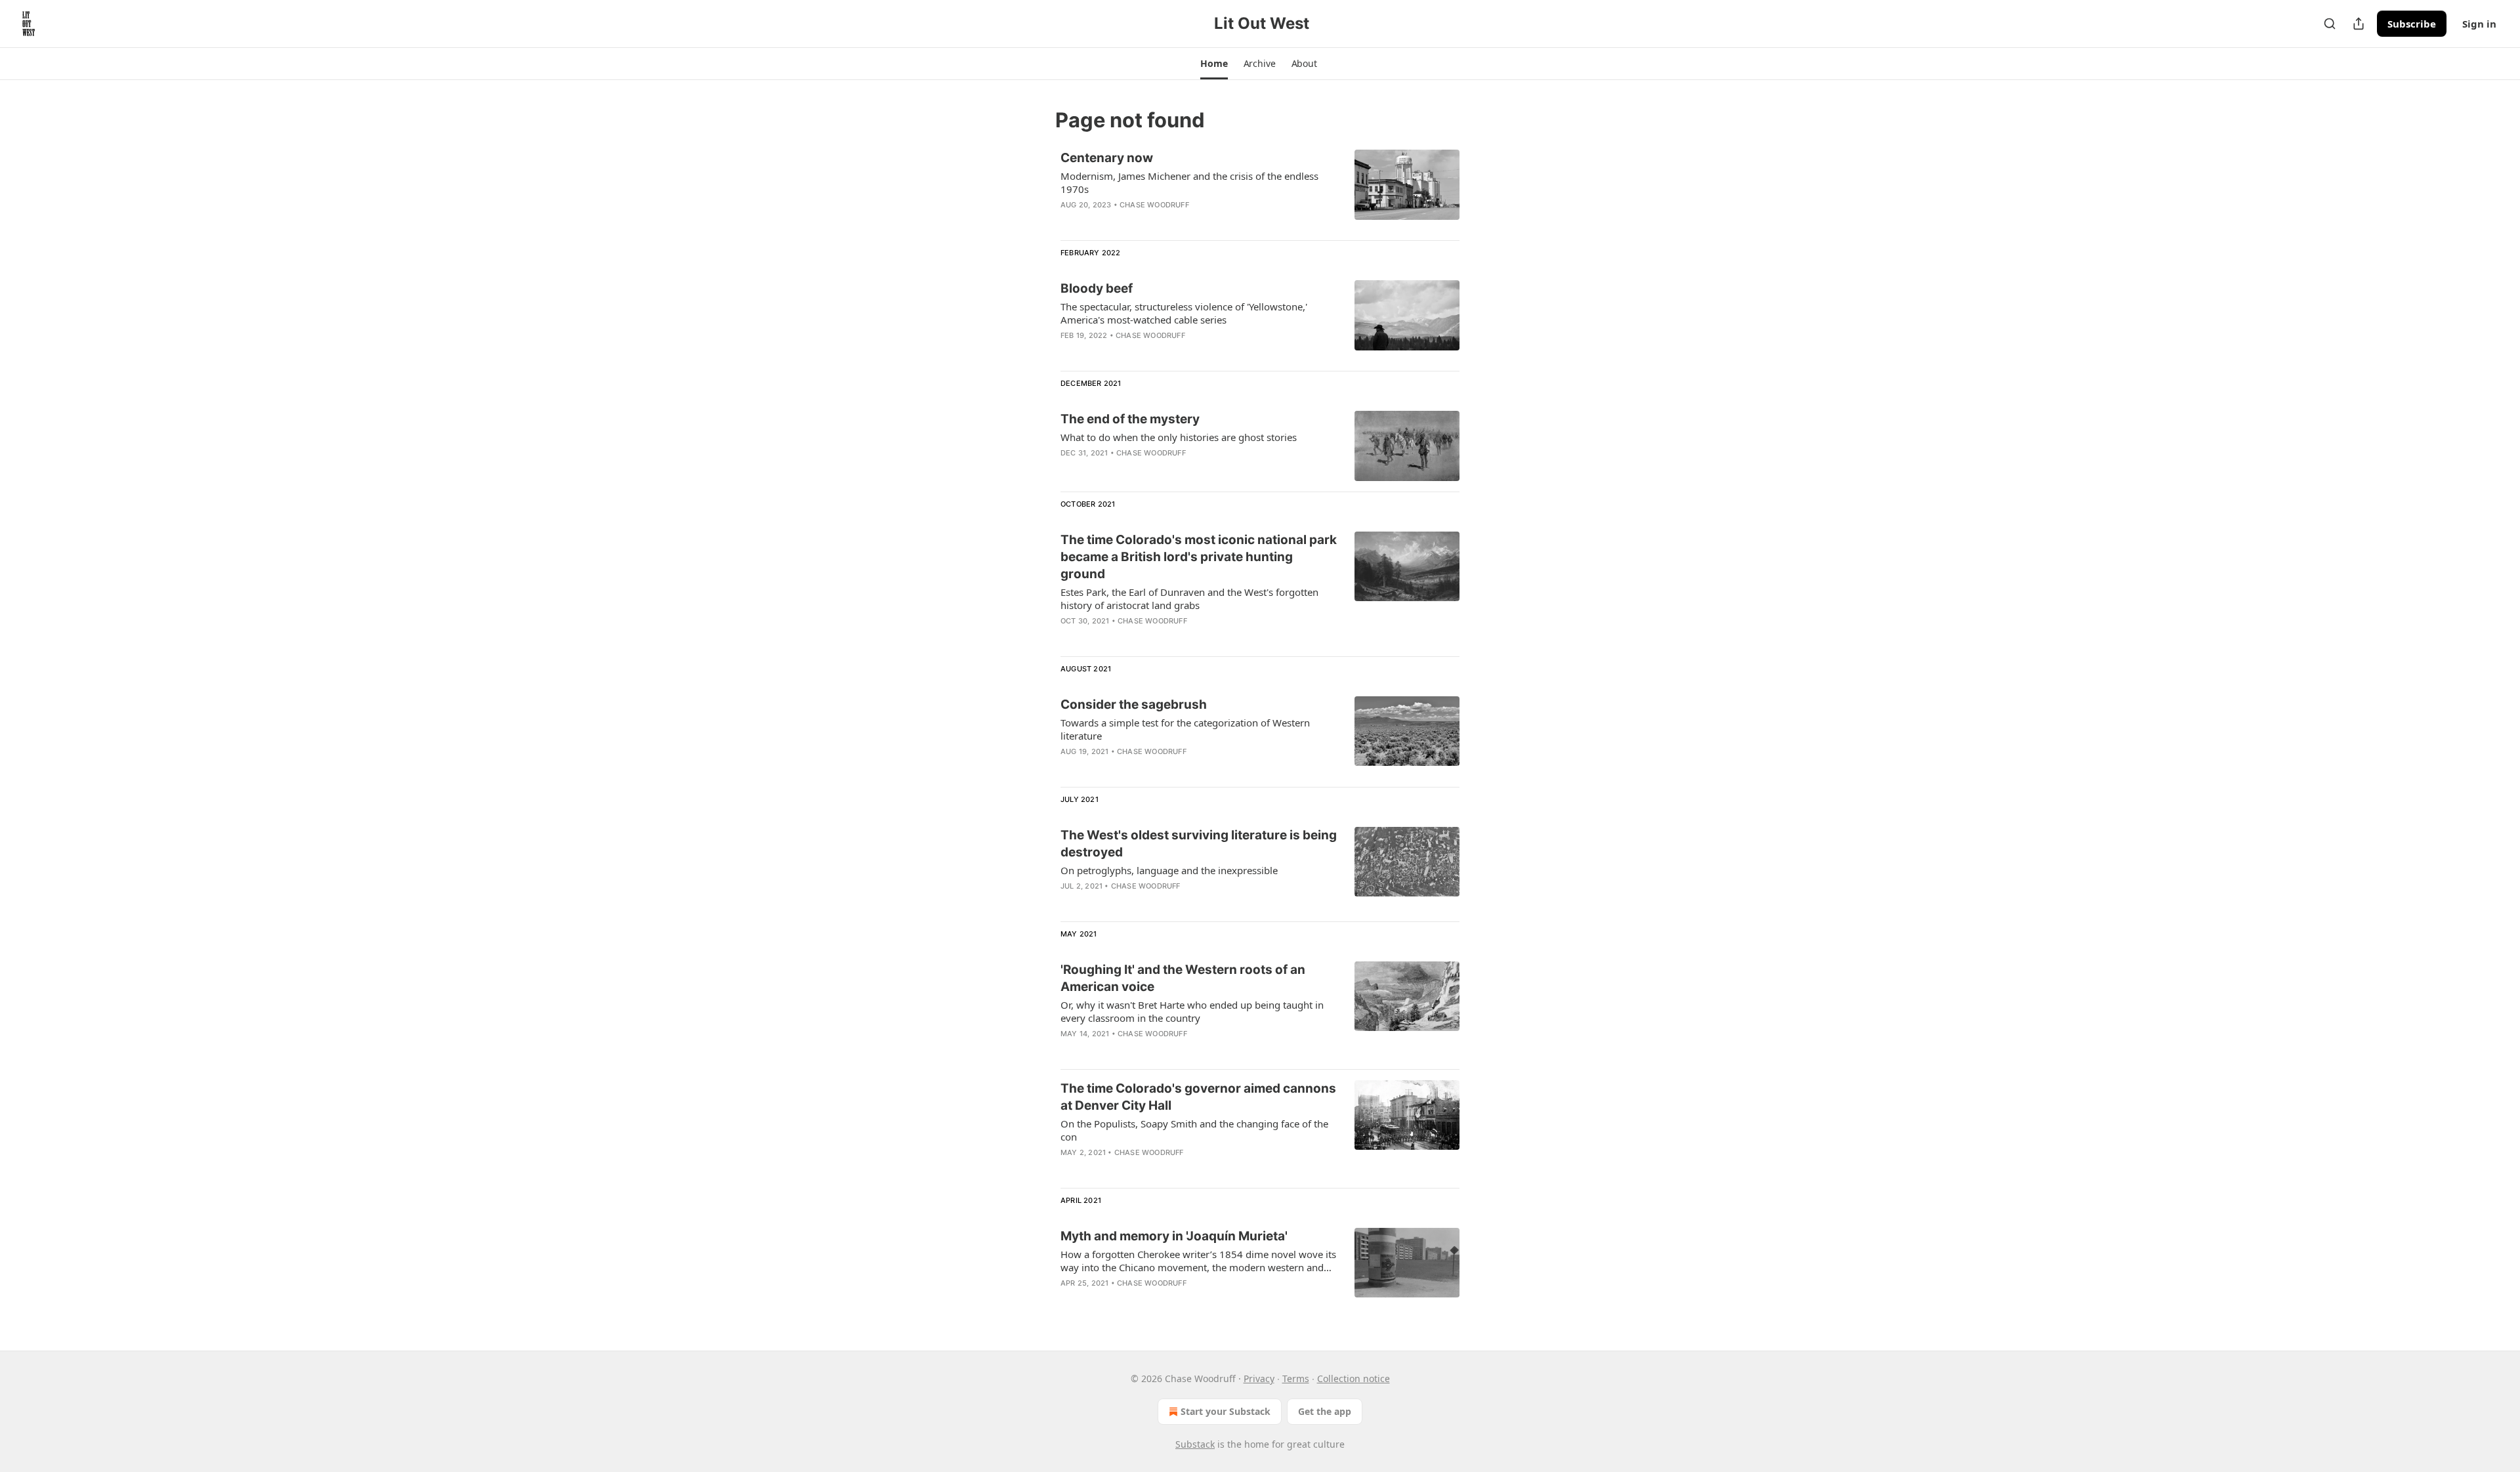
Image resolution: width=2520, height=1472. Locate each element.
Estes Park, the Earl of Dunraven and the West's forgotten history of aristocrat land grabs (1189, 599)
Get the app (1325, 1411)
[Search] (2330, 24)
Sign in (2479, 24)
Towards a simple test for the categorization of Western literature (1185, 729)
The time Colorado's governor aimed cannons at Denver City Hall (1198, 1097)
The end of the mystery (1130, 419)
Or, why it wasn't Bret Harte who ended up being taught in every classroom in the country (1192, 1011)
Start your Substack (1226, 1411)
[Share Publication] (2359, 24)
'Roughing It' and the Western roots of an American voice (1183, 978)
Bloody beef (1097, 288)
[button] (1214, 64)
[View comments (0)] (1161, 222)
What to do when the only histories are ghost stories (1179, 437)
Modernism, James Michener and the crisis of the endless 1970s (1189, 182)
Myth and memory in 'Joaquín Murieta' (1174, 1236)
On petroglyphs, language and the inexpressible (1169, 870)
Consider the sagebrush (1134, 704)
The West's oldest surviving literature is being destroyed (1199, 844)
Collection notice (1354, 1378)
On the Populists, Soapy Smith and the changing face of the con (1194, 1130)
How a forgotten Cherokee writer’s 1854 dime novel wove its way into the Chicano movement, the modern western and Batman (1198, 1261)
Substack (1195, 1444)
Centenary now (1107, 158)
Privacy (1259, 1378)
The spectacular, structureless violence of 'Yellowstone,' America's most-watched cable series (1184, 313)
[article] (1260, 190)
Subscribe (2412, 24)
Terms (1296, 1378)
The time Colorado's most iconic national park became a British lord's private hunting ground (1199, 557)
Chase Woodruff (1154, 205)
